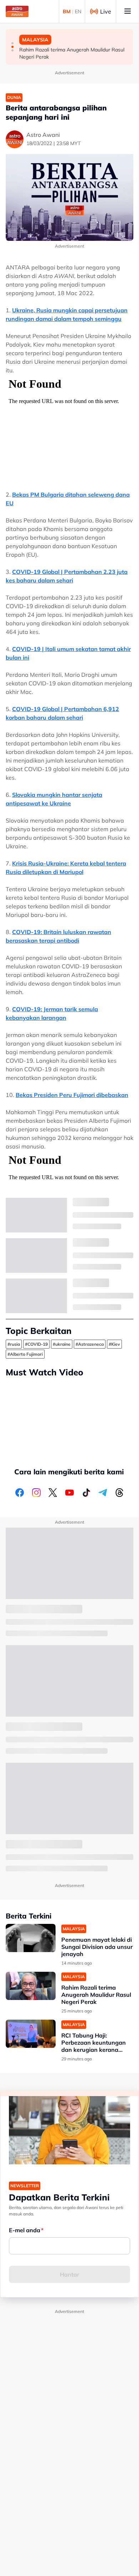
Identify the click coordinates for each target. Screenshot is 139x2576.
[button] (12, 43)
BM (67, 11)
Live (106, 11)
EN (78, 11)
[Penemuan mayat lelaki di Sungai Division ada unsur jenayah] (31, 1938)
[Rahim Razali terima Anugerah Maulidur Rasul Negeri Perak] (31, 1986)
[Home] (17, 11)
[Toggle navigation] (128, 11)
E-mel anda (25, 2230)
